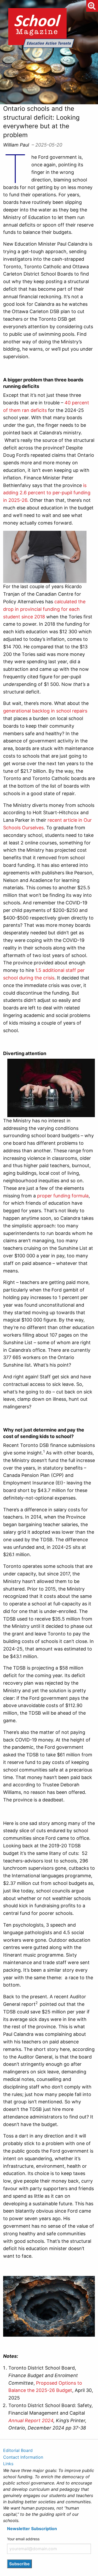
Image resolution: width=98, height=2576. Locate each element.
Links (8, 2464)
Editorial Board (18, 2450)
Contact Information (23, 2457)
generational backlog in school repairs (45, 711)
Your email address (23, 2539)
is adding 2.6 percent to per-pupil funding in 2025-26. (47, 493)
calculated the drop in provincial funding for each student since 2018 (44, 609)
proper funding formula (63, 1196)
